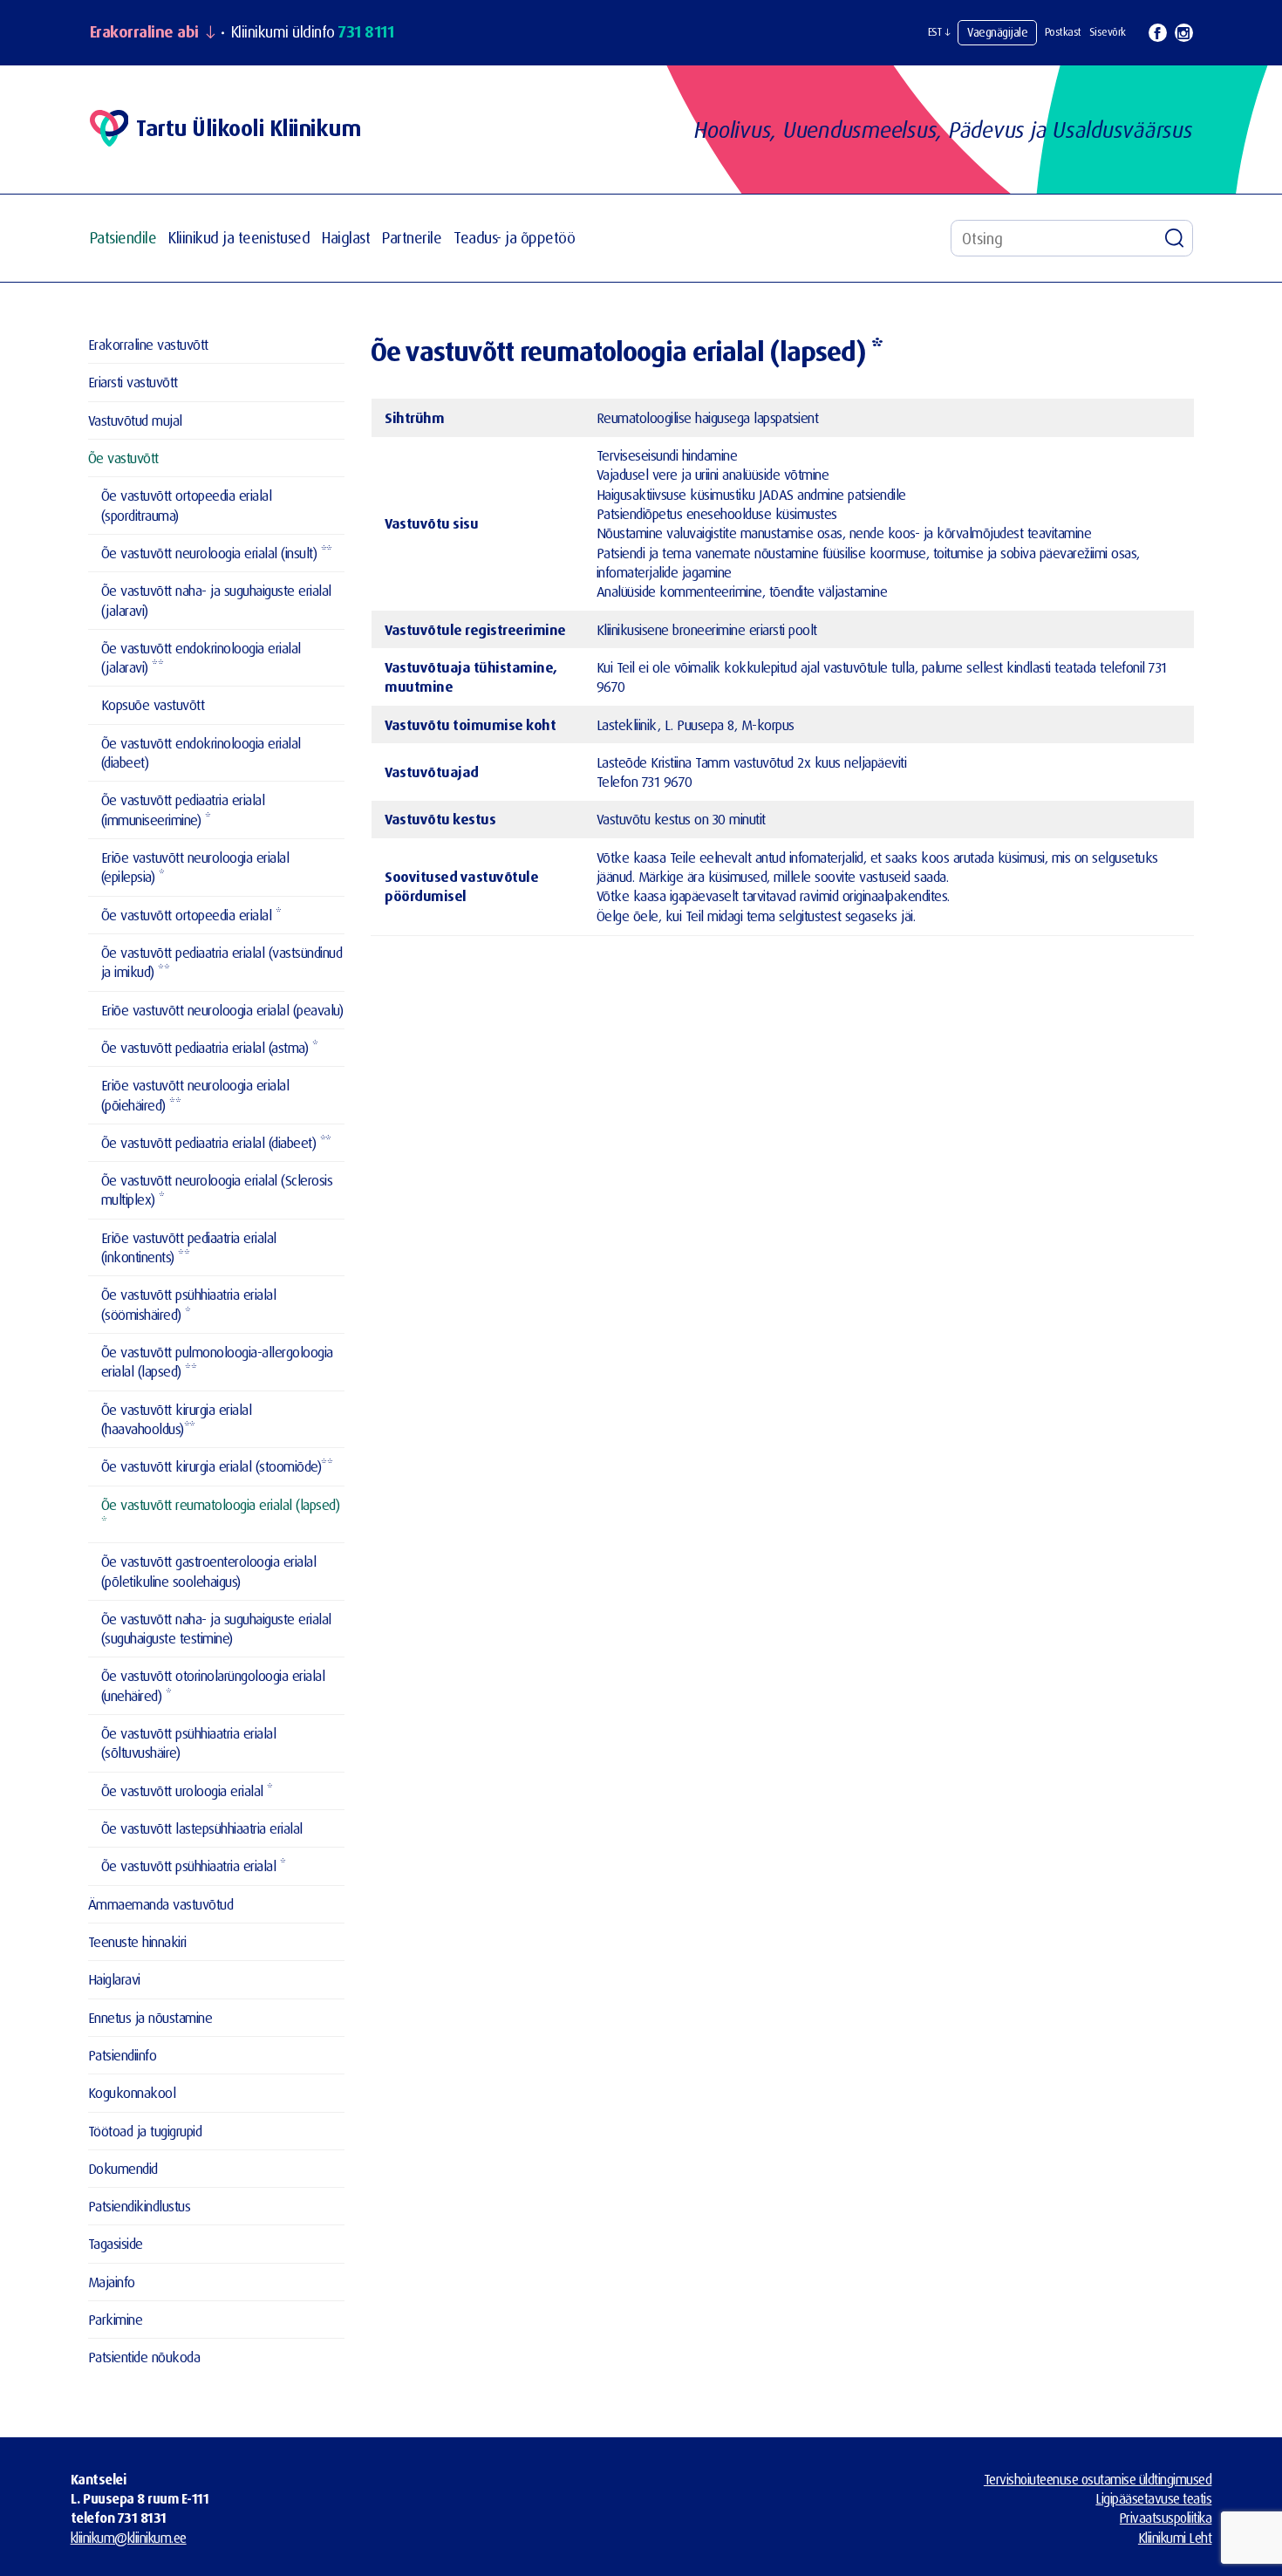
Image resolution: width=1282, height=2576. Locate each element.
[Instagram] (1184, 33)
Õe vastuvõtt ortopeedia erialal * (191, 915)
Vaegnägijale (997, 32)
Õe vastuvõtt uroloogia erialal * (187, 1790)
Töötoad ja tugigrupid (145, 2131)
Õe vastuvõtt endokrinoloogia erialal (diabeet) (201, 752)
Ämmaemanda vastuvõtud (161, 1904)
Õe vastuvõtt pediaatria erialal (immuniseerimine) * (183, 809)
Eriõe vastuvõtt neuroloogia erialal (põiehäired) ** (195, 1094)
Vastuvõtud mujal (135, 420)
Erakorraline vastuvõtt (148, 344)
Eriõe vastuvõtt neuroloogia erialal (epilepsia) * (195, 867)
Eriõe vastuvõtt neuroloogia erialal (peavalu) (222, 1010)
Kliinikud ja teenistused (239, 238)
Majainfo (112, 2282)
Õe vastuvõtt (123, 458)
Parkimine (116, 2319)
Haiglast (346, 238)
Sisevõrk (1108, 32)
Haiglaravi (114, 1979)
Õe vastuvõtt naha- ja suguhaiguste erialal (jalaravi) (216, 600)
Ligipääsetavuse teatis (1153, 2498)
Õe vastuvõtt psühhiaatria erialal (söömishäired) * (189, 1304)
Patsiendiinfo (123, 2055)
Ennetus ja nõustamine (150, 2017)
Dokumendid (123, 2168)
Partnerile (412, 238)
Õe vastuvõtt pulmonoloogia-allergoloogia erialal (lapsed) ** (217, 1361)
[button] (939, 32)
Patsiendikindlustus (140, 2206)
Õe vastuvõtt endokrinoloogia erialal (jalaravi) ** (201, 657)
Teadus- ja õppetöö (514, 238)
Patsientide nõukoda (144, 2357)
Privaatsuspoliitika (1166, 2518)
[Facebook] (1158, 33)
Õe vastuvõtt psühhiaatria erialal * (194, 1865)
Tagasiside (116, 2243)
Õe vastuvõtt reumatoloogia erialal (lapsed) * (221, 1514)
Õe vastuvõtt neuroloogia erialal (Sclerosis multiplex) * (217, 1189)
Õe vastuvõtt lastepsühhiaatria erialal (202, 1828)
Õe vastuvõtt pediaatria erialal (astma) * (210, 1047)
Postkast (1063, 32)
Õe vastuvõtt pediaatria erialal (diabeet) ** (216, 1142)
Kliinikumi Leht (1175, 2538)
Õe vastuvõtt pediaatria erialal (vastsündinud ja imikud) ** (222, 962)
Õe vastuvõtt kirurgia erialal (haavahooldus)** (177, 1419)
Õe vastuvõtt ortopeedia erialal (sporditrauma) (187, 505)
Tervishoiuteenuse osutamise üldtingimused (1098, 2479)
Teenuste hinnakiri (137, 1941)
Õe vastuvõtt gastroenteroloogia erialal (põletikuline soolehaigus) (209, 1571)
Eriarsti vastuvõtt (133, 382)
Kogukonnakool (132, 2092)
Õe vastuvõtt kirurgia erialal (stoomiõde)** (217, 1466)
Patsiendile (123, 238)
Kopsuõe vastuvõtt (153, 704)
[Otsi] (1175, 238)
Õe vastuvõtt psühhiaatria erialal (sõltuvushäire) (189, 1742)
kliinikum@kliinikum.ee (129, 2538)
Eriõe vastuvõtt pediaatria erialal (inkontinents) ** (189, 1247)
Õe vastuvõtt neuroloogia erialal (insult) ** (217, 553)
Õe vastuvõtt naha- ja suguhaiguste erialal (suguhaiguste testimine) (216, 1628)
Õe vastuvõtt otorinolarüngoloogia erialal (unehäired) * (213, 1685)
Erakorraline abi (144, 32)
